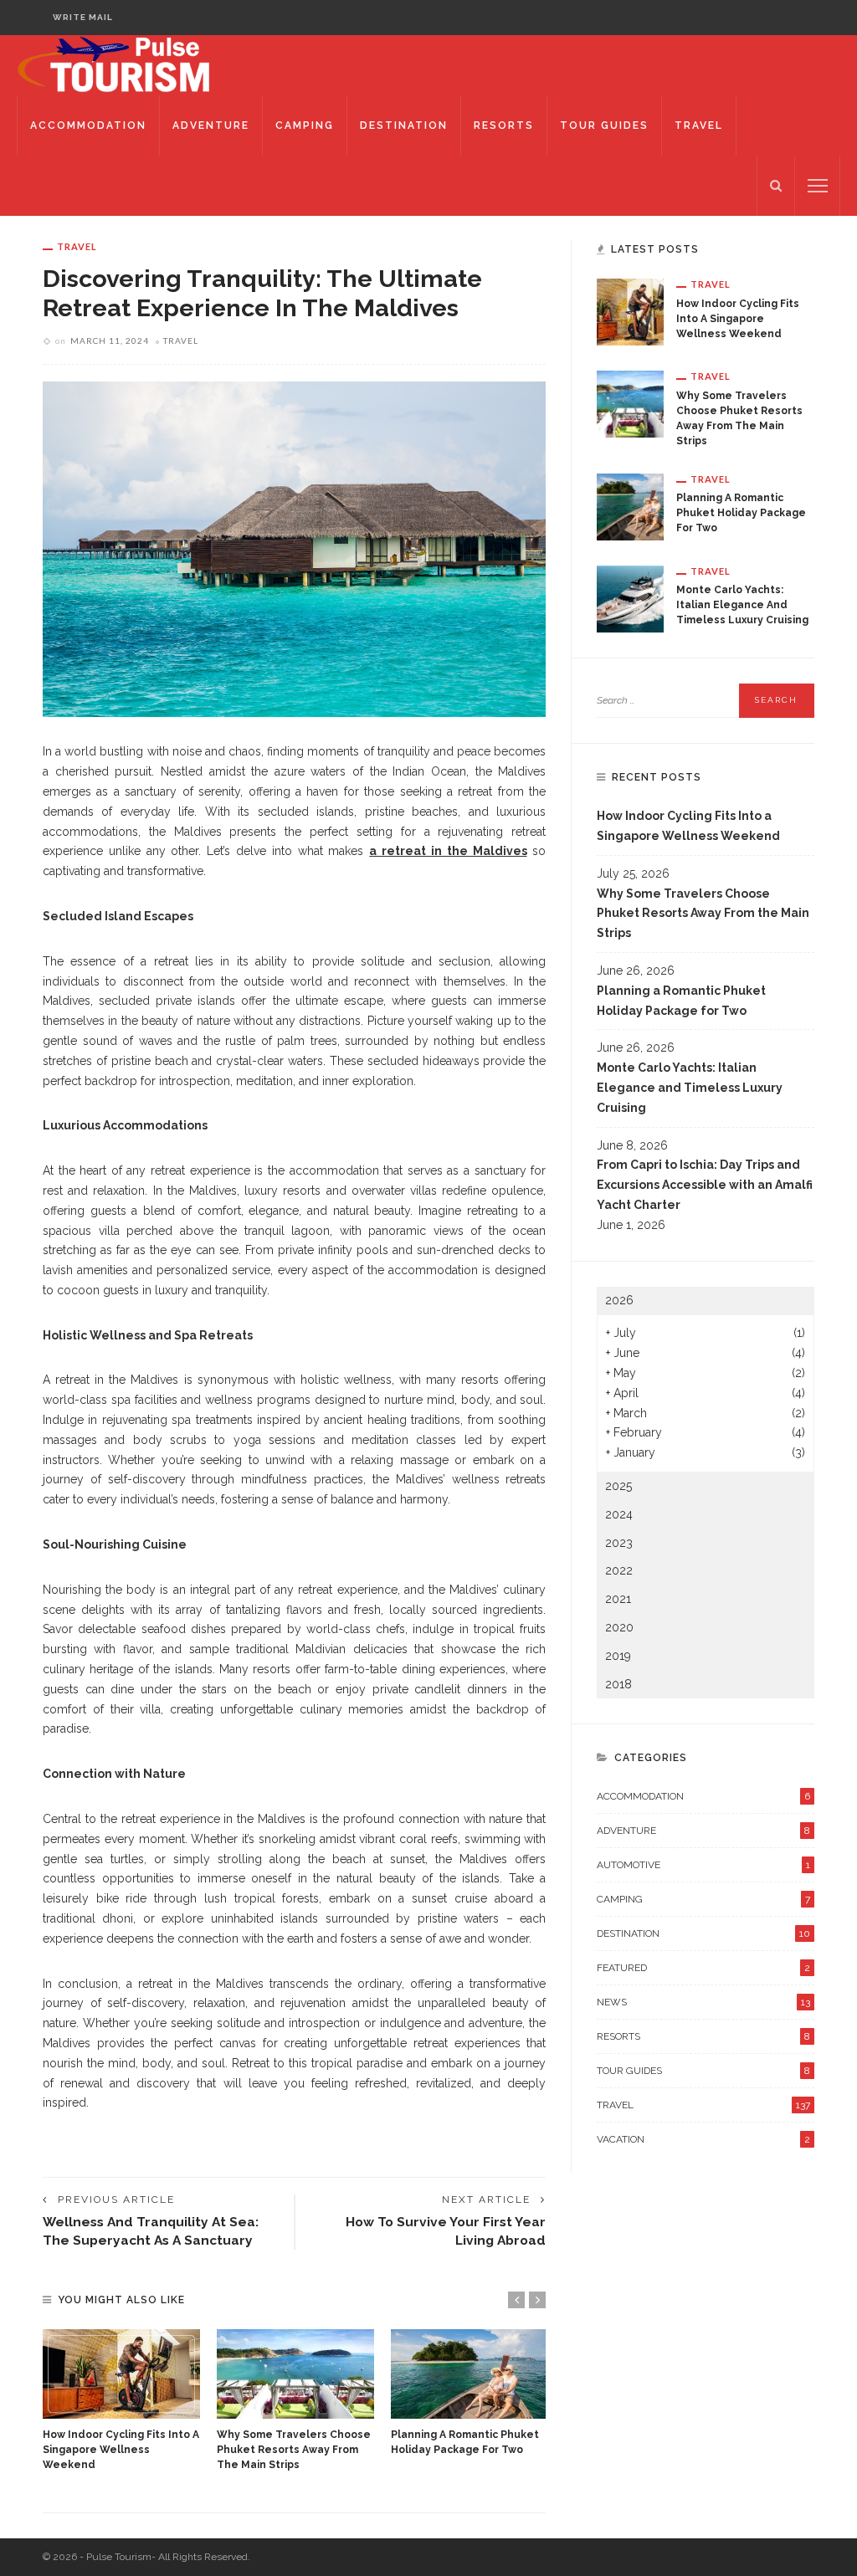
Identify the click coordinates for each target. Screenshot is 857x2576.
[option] (121, 2401)
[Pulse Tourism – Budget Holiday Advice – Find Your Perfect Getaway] (132, 64)
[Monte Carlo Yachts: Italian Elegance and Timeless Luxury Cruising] (630, 597)
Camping (305, 125)
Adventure (211, 125)
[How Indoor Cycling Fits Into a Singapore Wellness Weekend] (121, 2374)
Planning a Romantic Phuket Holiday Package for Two (741, 513)
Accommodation (88, 125)
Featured (703, 1968)
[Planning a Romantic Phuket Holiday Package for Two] (470, 2374)
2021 (618, 1599)
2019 (618, 1656)
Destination (404, 125)
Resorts (504, 125)
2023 (619, 1543)
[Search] (776, 186)
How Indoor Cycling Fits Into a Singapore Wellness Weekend (121, 2450)
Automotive (703, 1865)
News (703, 2002)
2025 (618, 1486)
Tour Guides (604, 125)
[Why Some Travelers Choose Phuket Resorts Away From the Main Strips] (295, 2374)
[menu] (818, 186)
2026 (619, 1300)
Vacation (703, 2139)
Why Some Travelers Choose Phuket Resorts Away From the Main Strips (294, 2450)
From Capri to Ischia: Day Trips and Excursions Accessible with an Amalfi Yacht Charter (705, 1185)
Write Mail (83, 17)
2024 (619, 1514)
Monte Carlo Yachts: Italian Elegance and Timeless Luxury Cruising (742, 605)
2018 (618, 1684)
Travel (699, 125)
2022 (619, 1570)
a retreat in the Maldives (448, 851)
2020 (619, 1627)
